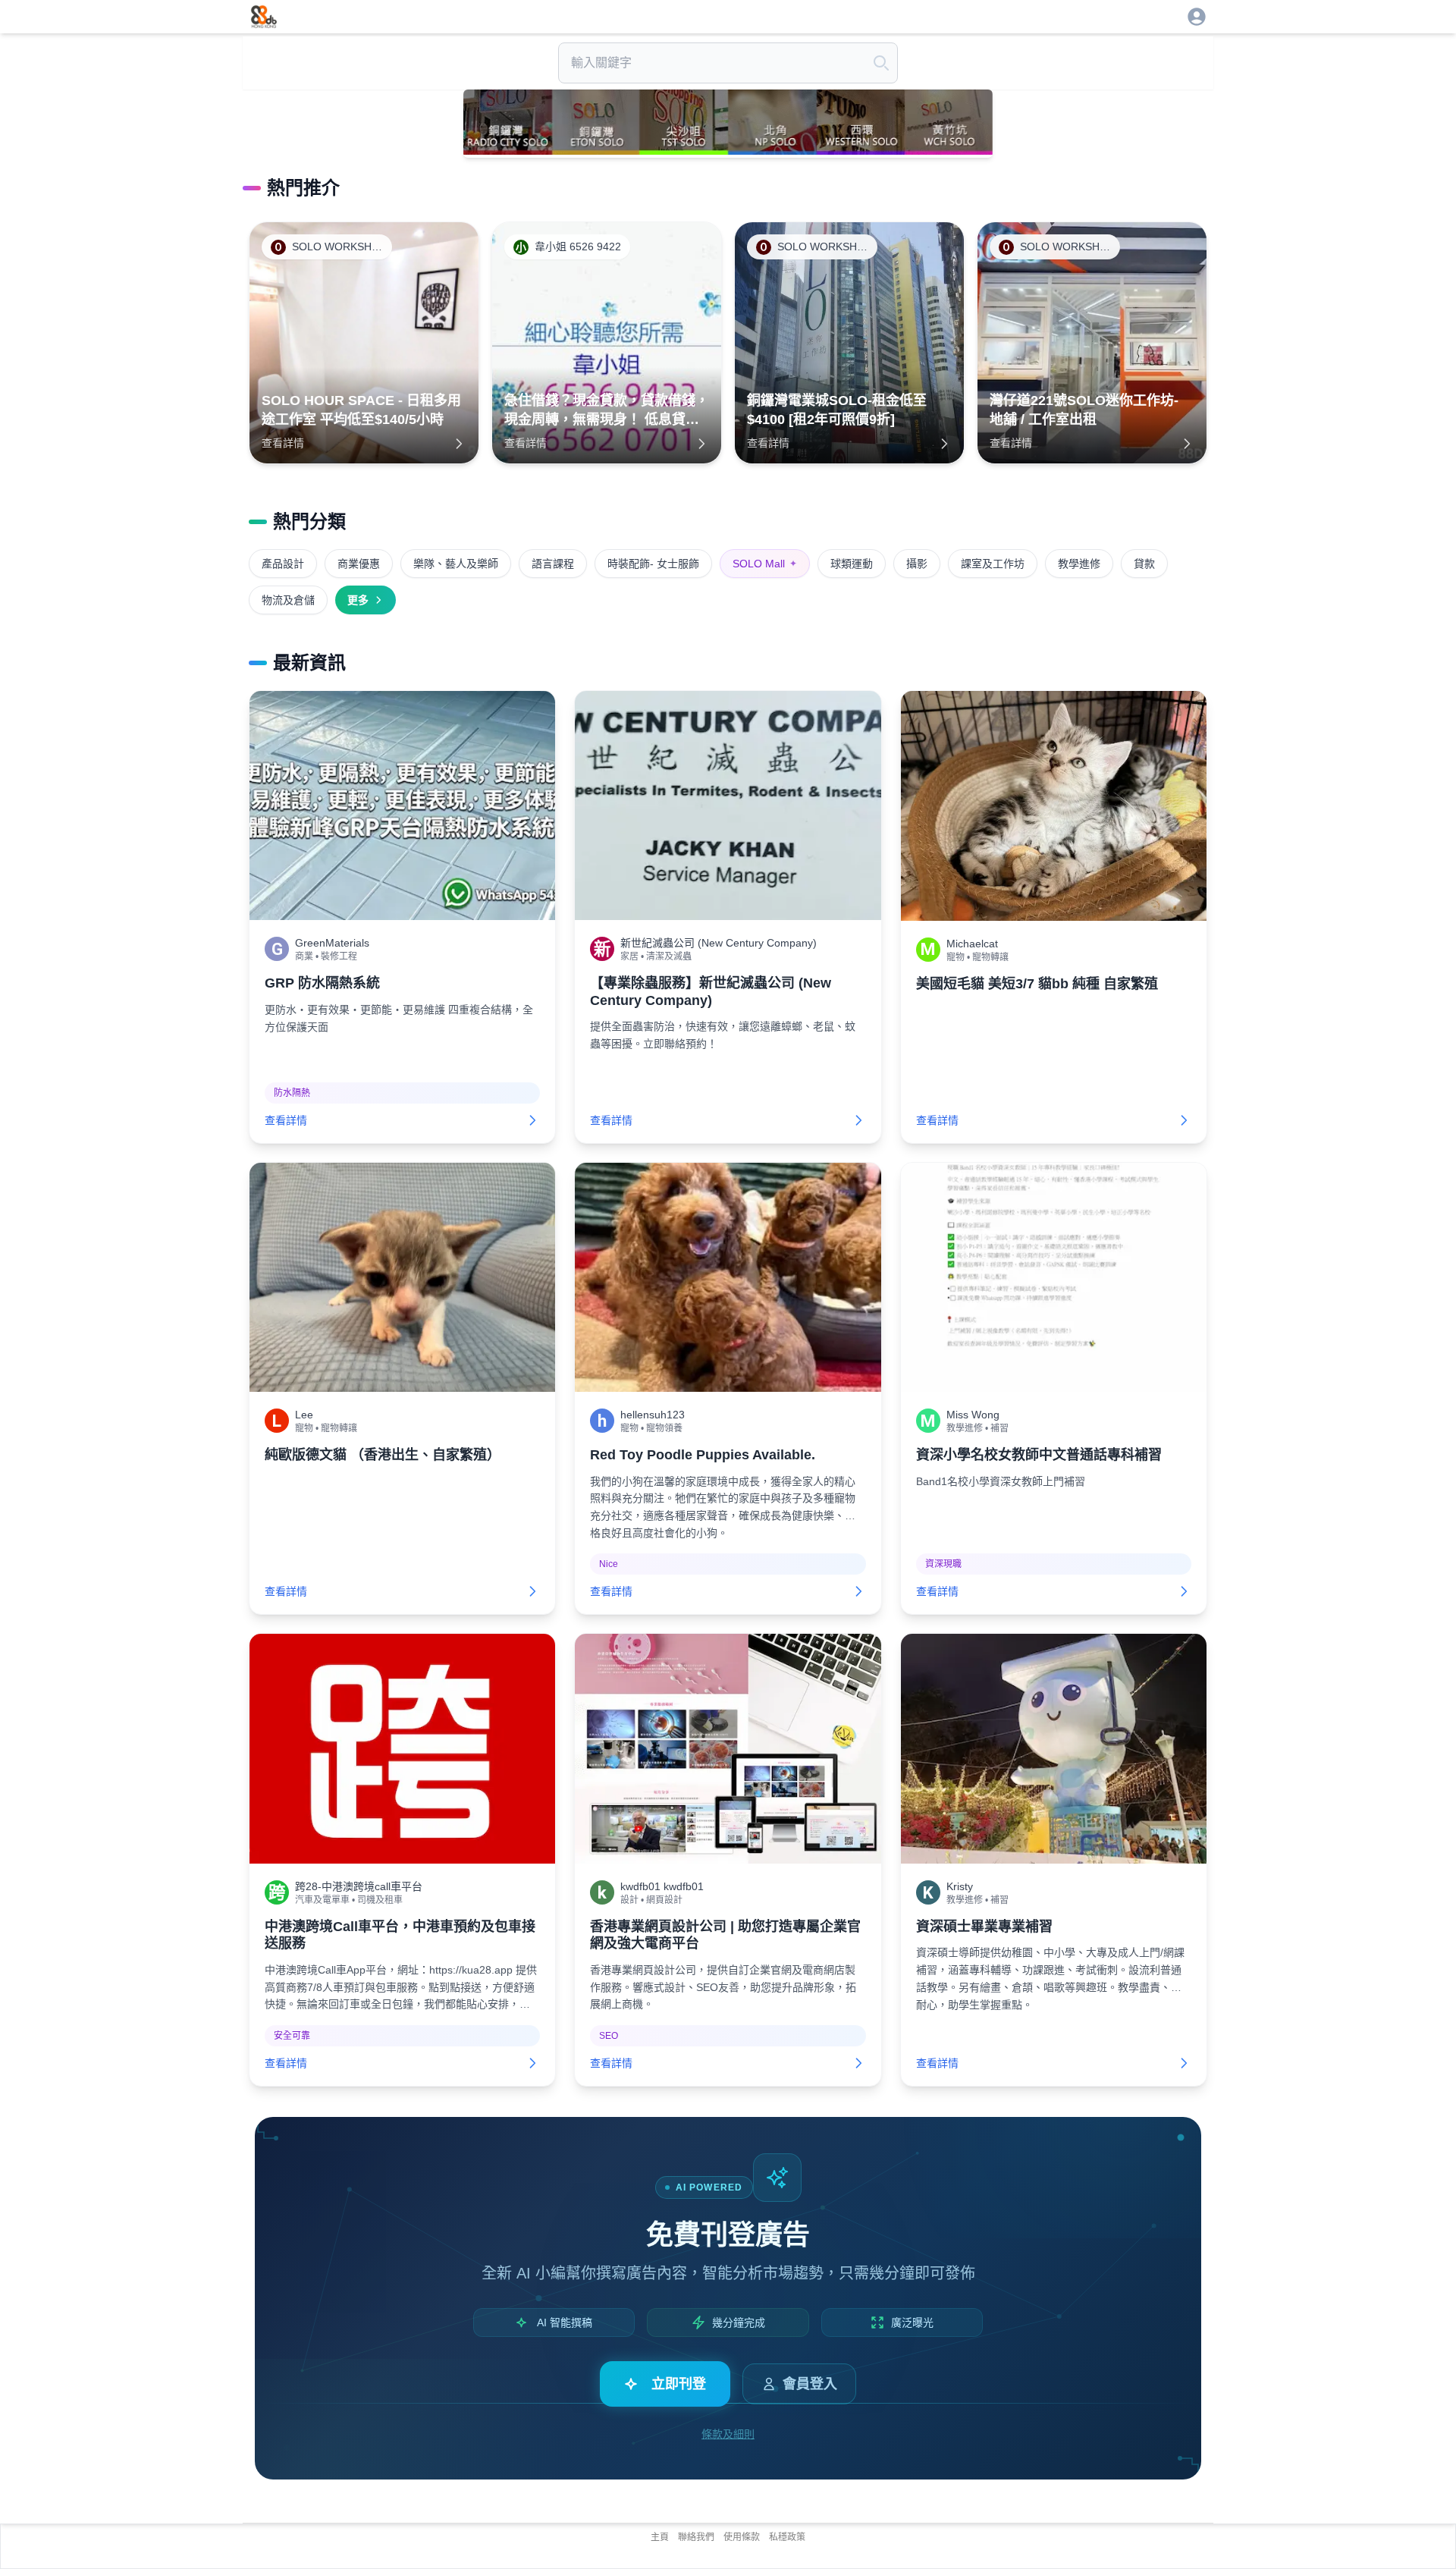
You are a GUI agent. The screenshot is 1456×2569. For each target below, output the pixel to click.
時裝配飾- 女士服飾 (653, 564)
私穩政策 (787, 2537)
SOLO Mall (765, 564)
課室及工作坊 (993, 564)
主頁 (660, 2537)
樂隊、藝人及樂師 (456, 564)
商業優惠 (359, 564)
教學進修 (1079, 564)
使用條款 (742, 2537)
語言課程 (553, 564)
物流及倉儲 (288, 600)
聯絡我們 (696, 2537)
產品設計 (283, 564)
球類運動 (852, 564)
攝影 (917, 564)
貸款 (1144, 564)
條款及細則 (728, 2434)
